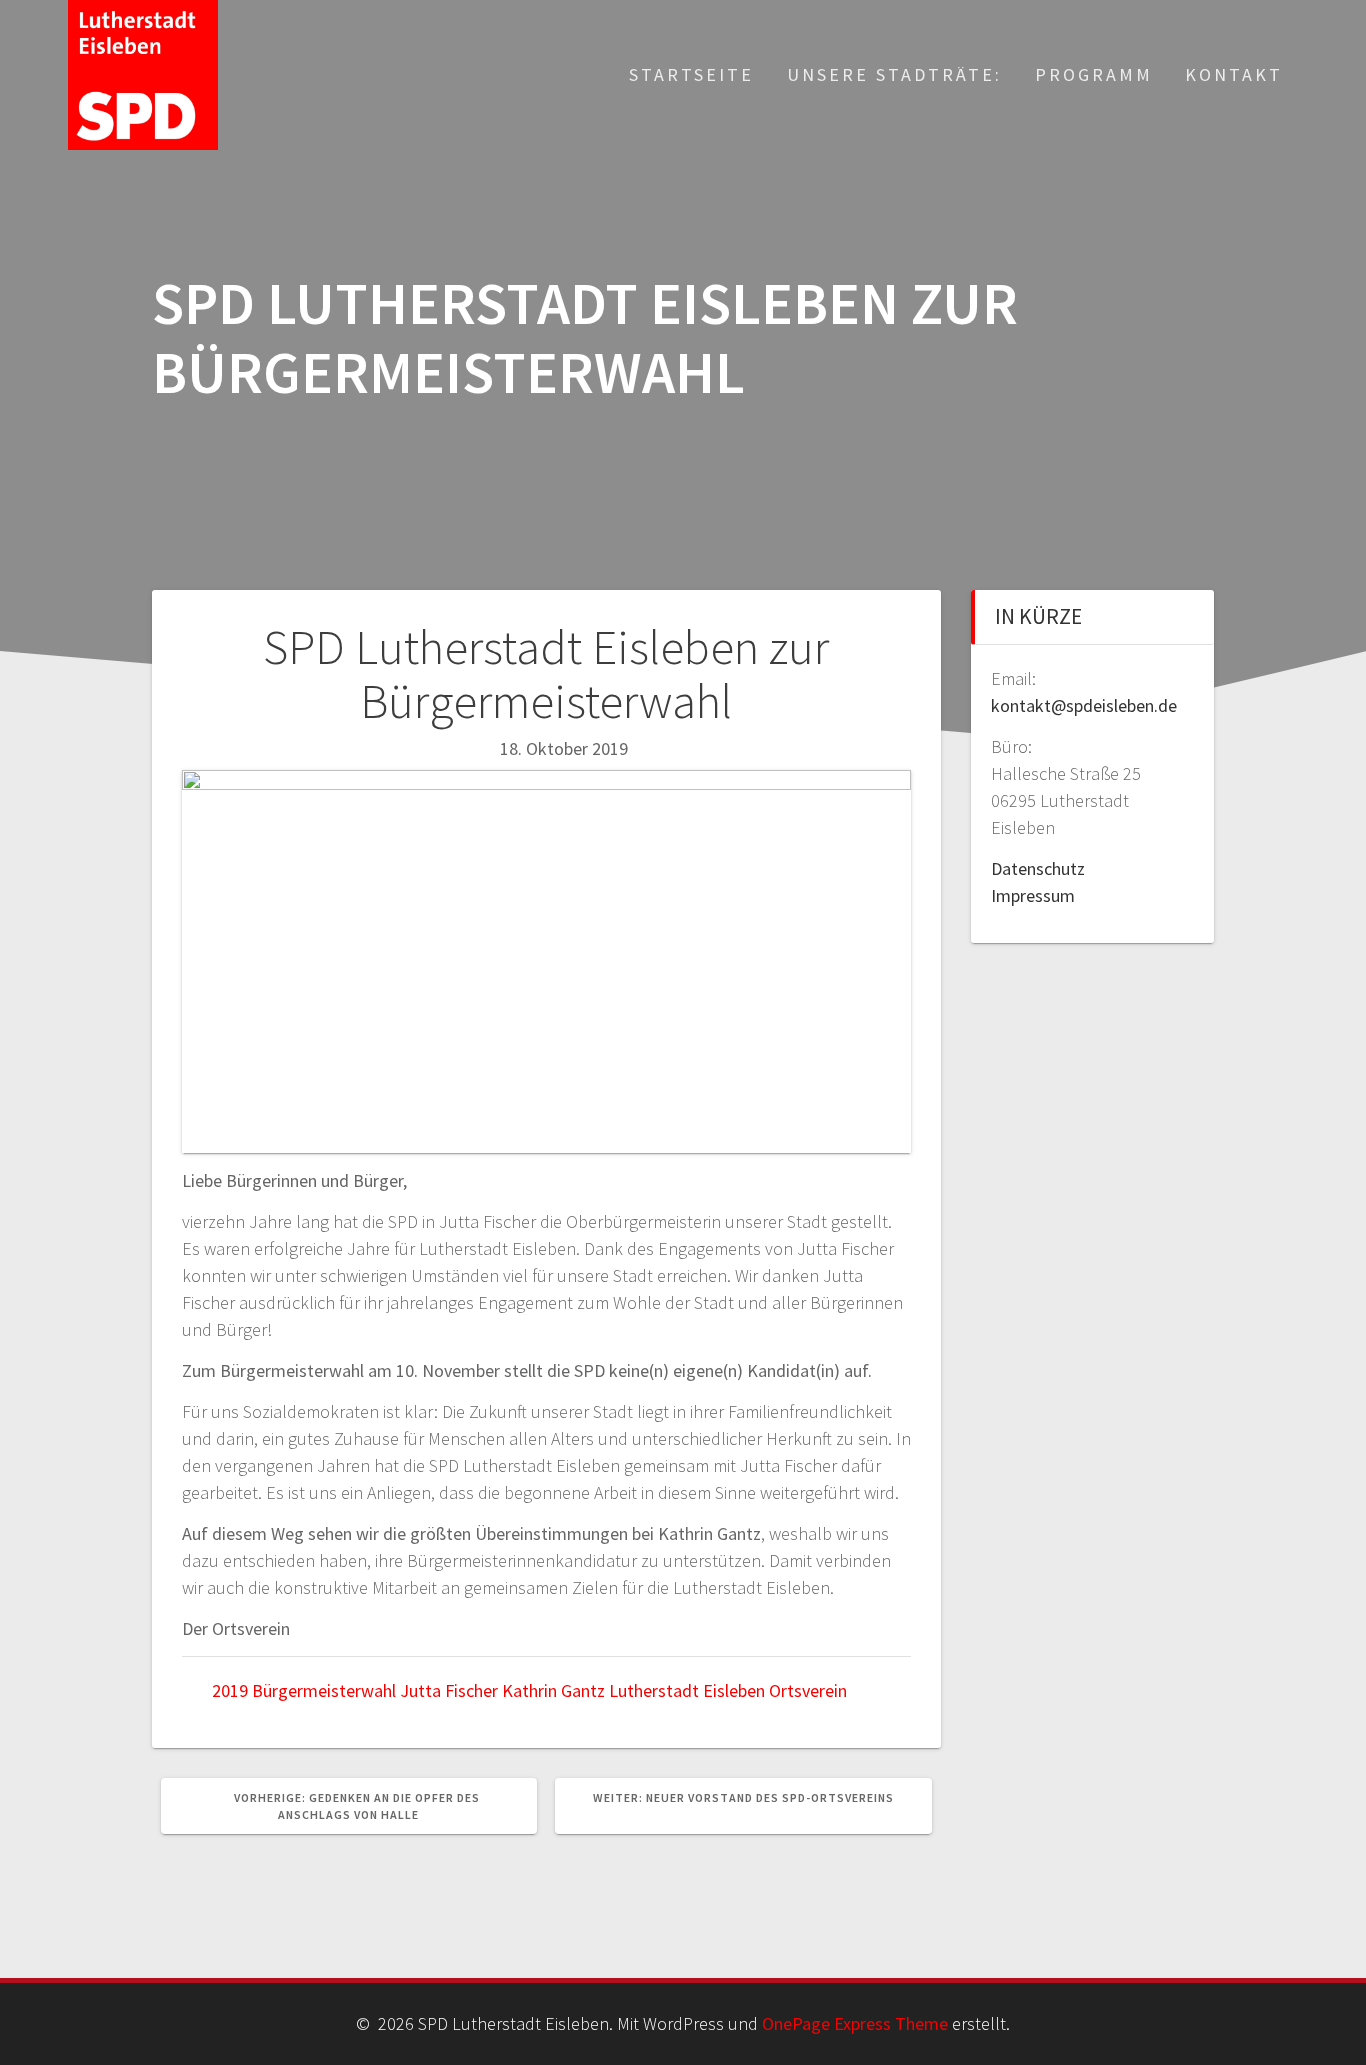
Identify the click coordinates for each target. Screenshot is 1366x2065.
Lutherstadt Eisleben (687, 1690)
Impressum (1033, 895)
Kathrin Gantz (553, 1690)
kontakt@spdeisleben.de (1084, 705)
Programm (1094, 74)
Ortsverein (808, 1690)
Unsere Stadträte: (894, 74)
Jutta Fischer (449, 1690)
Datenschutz (1038, 868)
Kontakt (1234, 74)
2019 (230, 1690)
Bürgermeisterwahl (324, 1690)
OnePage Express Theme (855, 2023)
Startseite (691, 74)
